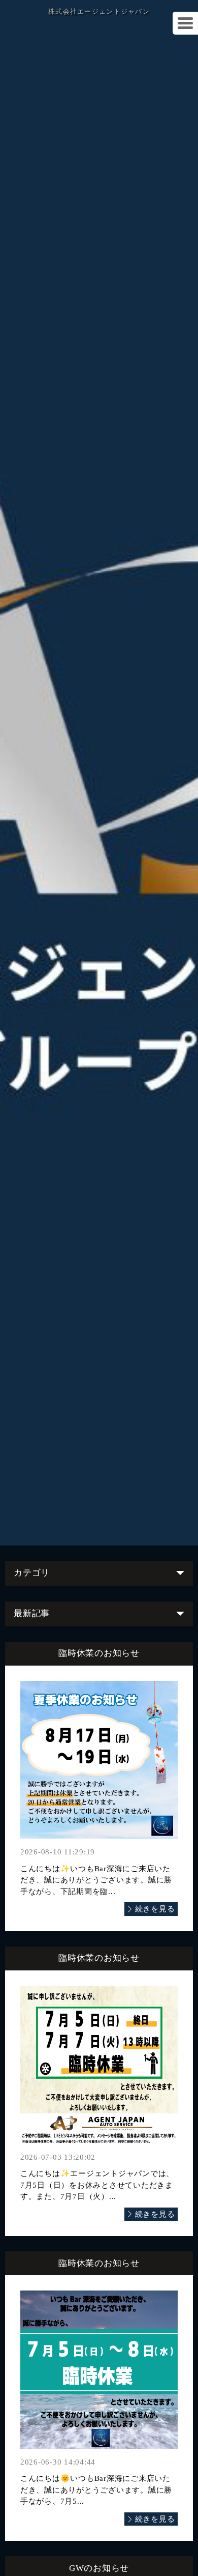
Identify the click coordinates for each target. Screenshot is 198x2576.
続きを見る (155, 1909)
